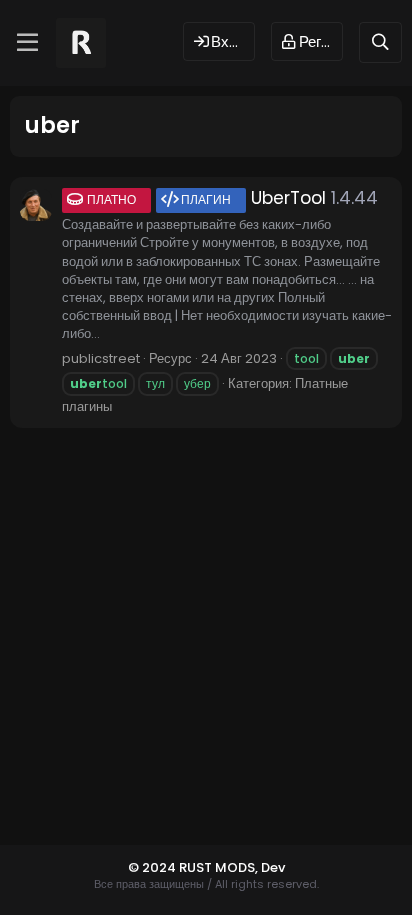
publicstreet (101, 358)
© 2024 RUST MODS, (194, 867)
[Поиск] (380, 42)
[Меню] (27, 43)
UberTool (206, 198)
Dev (273, 867)
